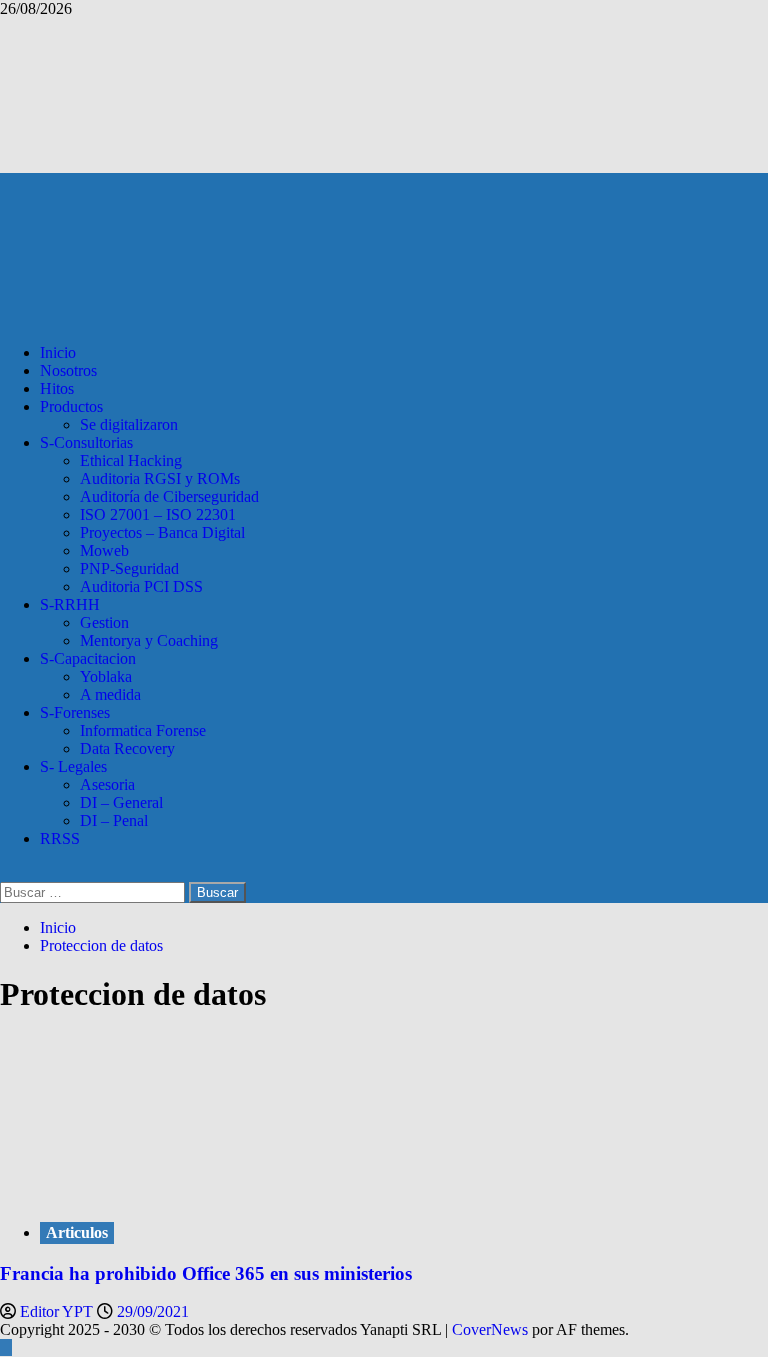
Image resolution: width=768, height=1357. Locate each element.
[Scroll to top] (6, 1347)
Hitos (57, 388)
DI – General (121, 802)
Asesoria (107, 784)
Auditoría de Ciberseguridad (169, 496)
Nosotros (68, 370)
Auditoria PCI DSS (141, 586)
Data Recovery (127, 748)
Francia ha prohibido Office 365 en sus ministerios (206, 1273)
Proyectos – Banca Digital (162, 532)
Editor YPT (58, 1311)
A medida (110, 694)
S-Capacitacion (88, 658)
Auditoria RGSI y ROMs (160, 478)
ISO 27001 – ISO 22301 (158, 514)
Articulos (77, 1232)
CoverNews (490, 1329)
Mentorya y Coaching (149, 640)
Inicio (58, 352)
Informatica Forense (143, 730)
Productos (71, 406)
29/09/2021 (153, 1311)
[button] (6, 872)
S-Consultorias (86, 442)
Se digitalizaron (129, 424)
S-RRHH (70, 604)
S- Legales (73, 766)
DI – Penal (114, 820)
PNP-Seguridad (129, 568)
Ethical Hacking (131, 460)
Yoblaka (106, 676)
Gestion (104, 622)
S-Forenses (75, 712)
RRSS (60, 838)
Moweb (104, 550)
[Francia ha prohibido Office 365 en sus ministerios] (150, 1191)
